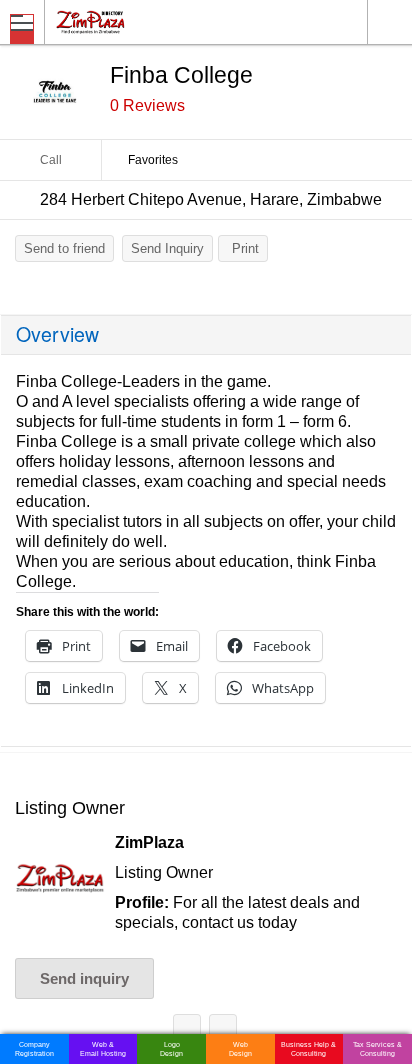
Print (245, 248)
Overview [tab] (57, 334)
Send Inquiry (167, 248)
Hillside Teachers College (187, 1031)
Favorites (153, 160)
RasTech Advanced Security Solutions (223, 1031)
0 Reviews (147, 105)
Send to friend (64, 248)
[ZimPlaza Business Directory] (138, 21)
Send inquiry (84, 978)
